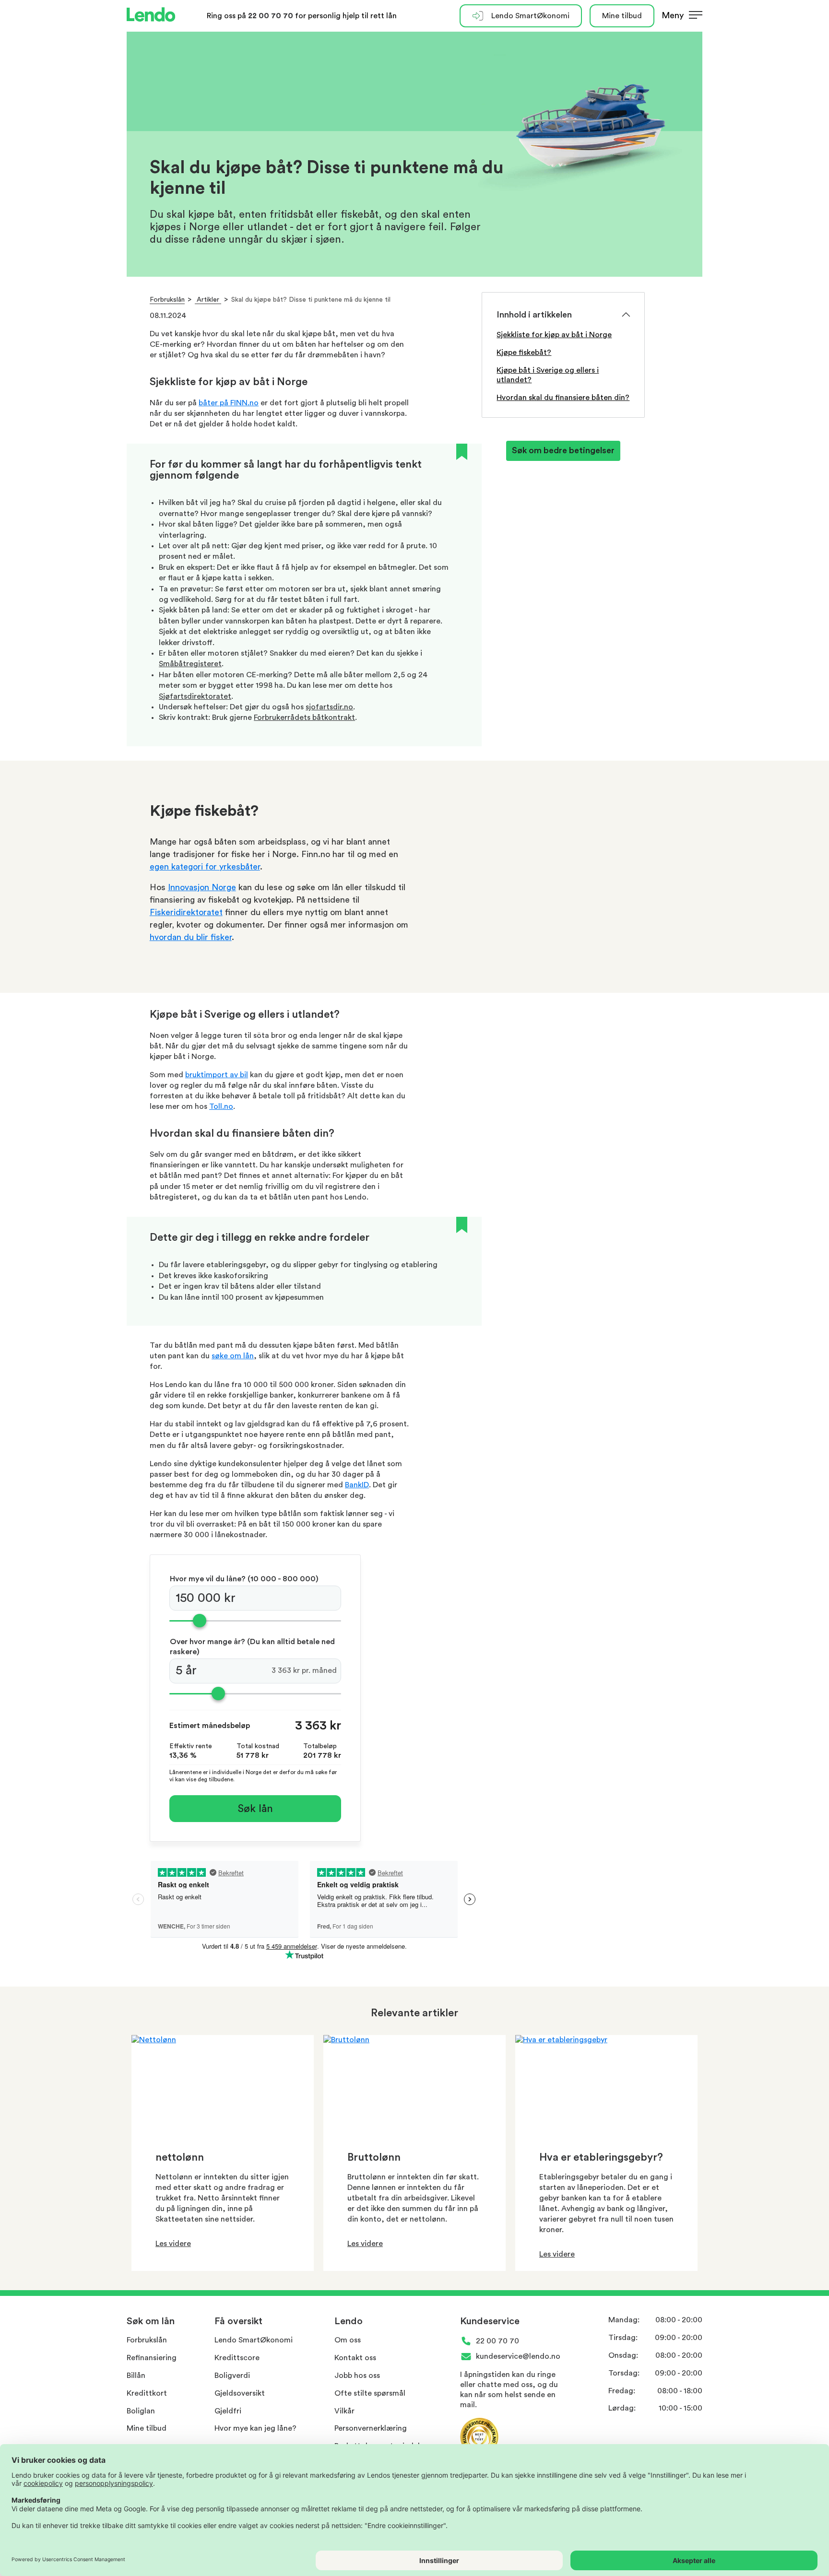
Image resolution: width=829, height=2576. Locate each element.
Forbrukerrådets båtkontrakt (304, 718)
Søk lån (255, 1809)
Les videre (173, 2244)
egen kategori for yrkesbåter (205, 867)
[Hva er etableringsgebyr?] (561, 2040)
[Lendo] (151, 16)
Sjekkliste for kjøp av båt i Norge (554, 335)
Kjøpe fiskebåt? (524, 353)
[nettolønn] (154, 2040)
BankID (357, 1485)
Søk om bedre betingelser (563, 450)
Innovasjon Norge (202, 887)
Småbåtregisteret (190, 664)
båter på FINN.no (229, 403)
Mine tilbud (622, 16)
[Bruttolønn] (346, 2040)
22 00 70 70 (272, 16)
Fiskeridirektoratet (186, 912)
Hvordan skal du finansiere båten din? (563, 398)
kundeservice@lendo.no (518, 2356)
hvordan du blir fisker (191, 937)
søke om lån (233, 1356)
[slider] (255, 1621)
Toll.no (221, 1106)
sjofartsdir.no (329, 707)
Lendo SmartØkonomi (530, 16)
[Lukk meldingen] (818, 32)
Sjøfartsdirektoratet (195, 696)
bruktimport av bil (217, 1075)
